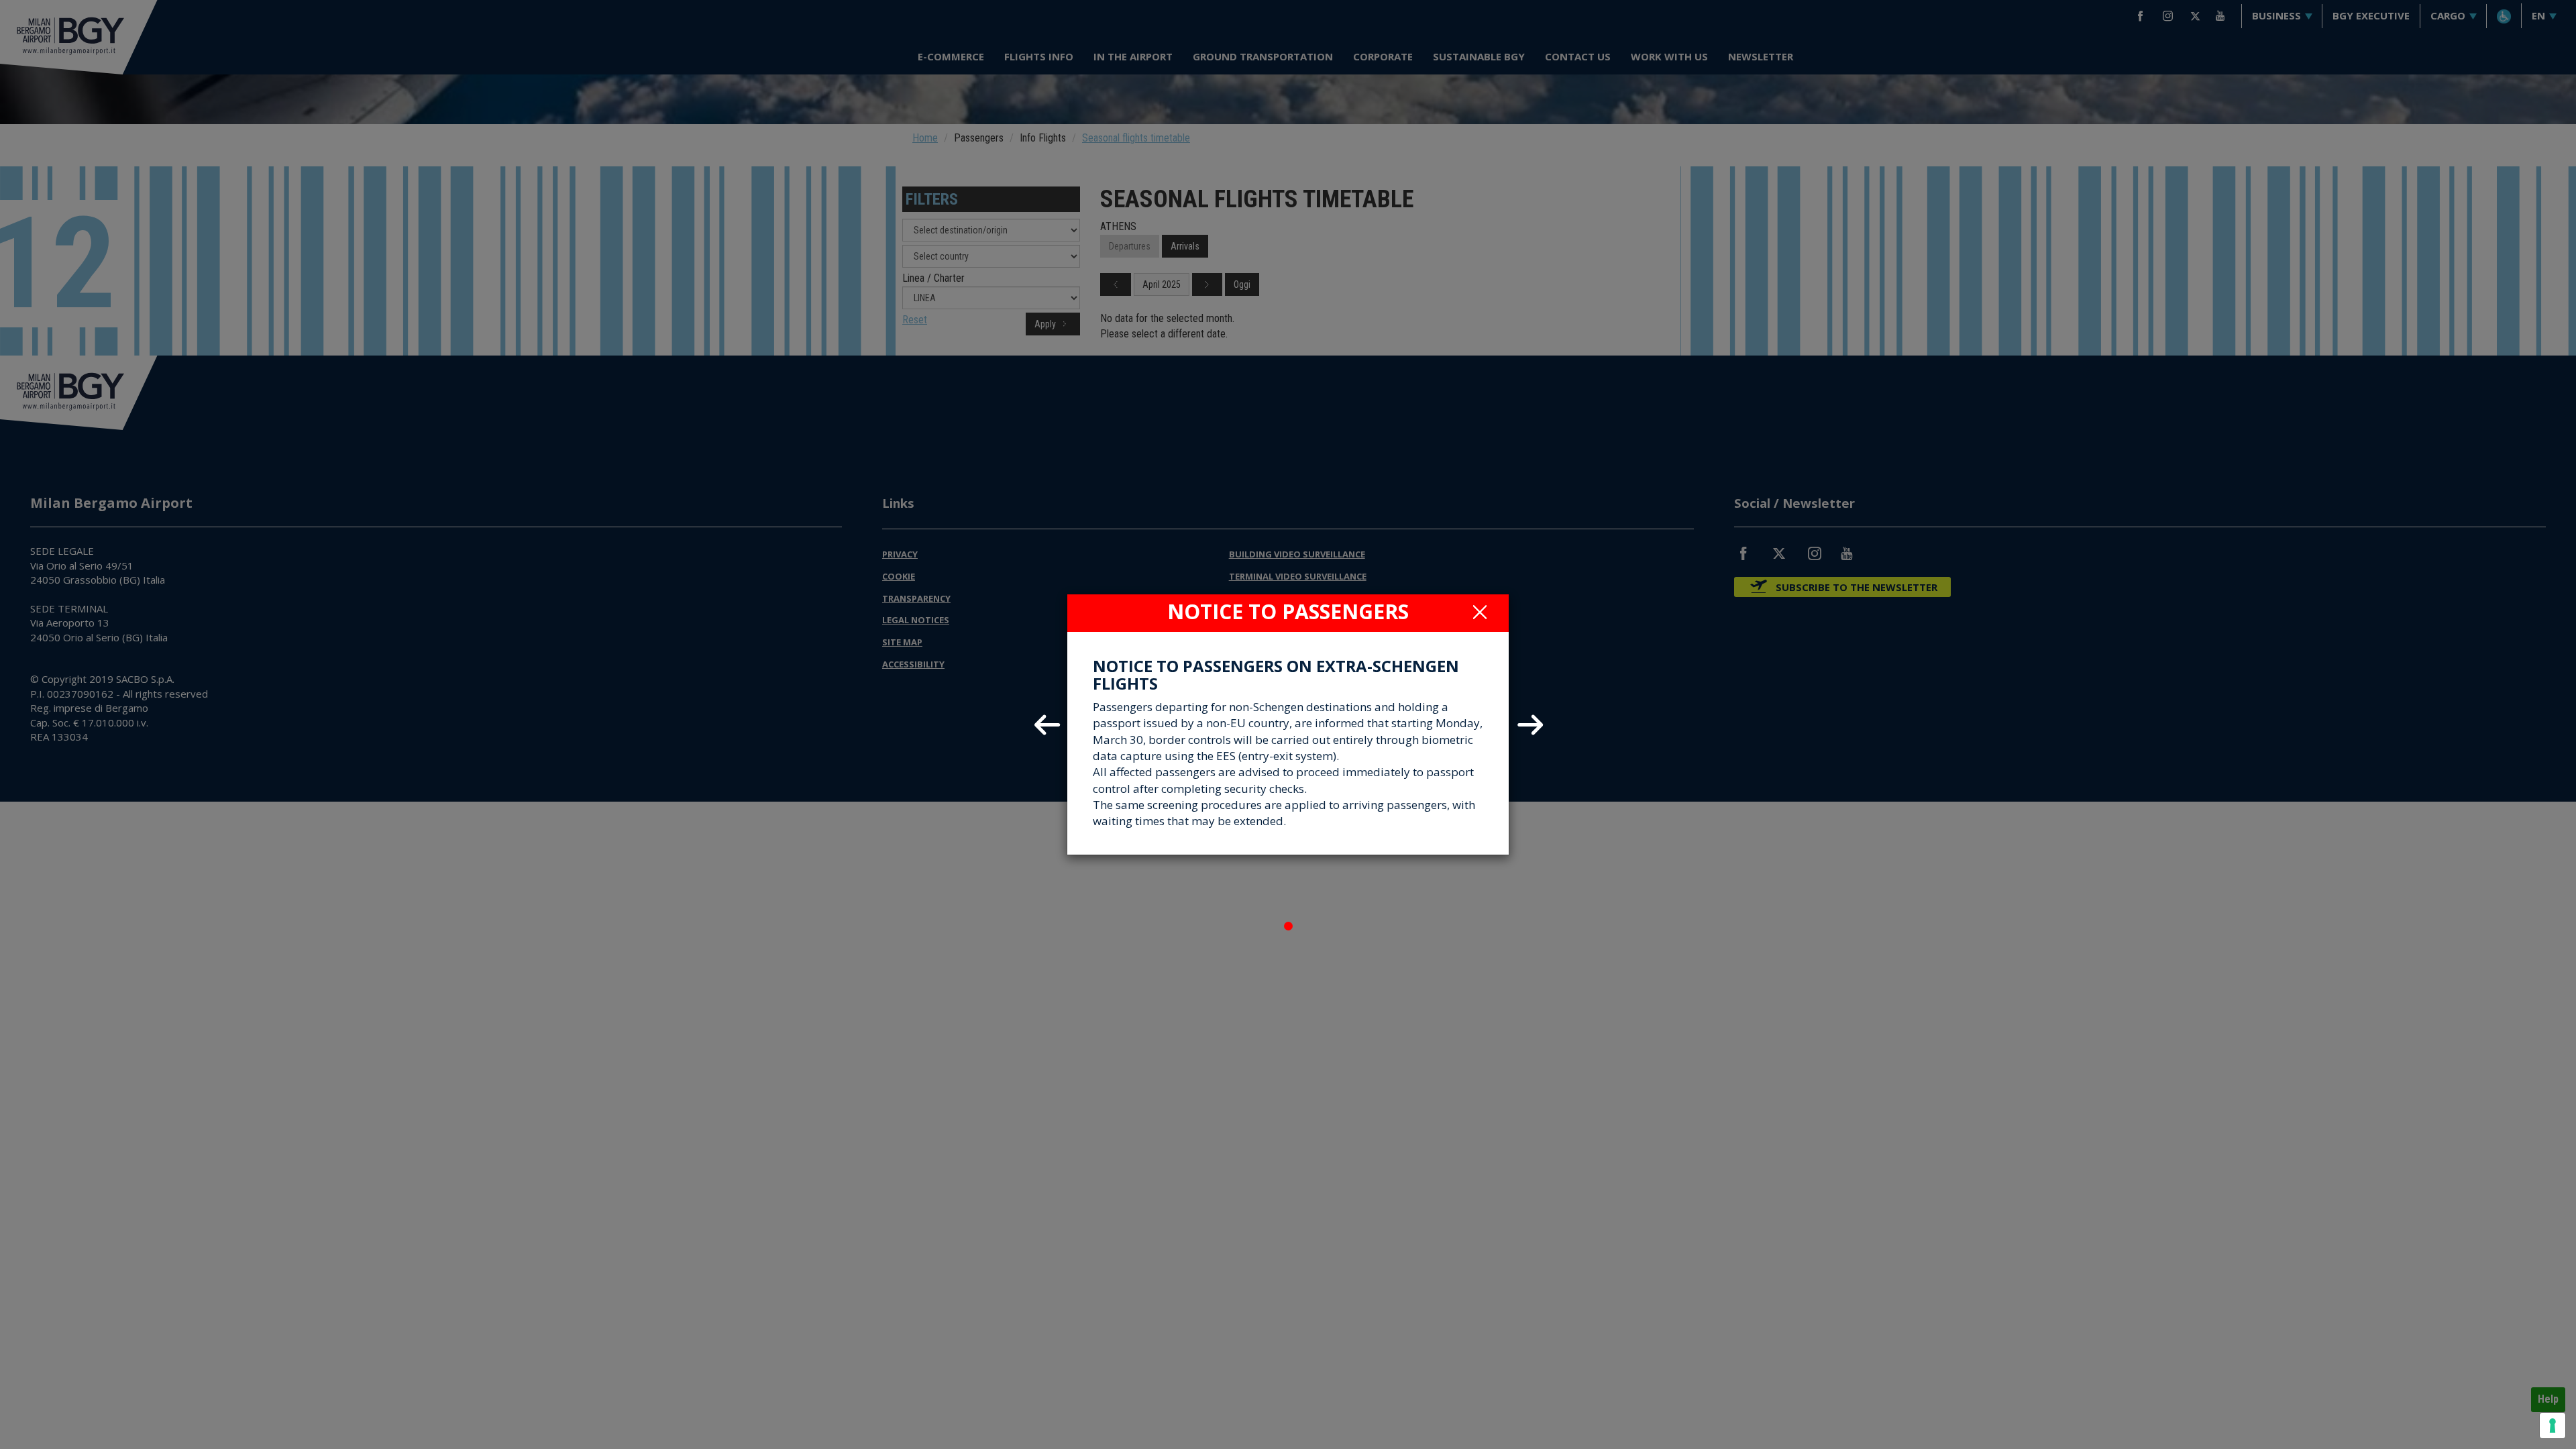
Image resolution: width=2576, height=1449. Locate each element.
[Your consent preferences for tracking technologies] (2553, 1426)
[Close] (1480, 612)
